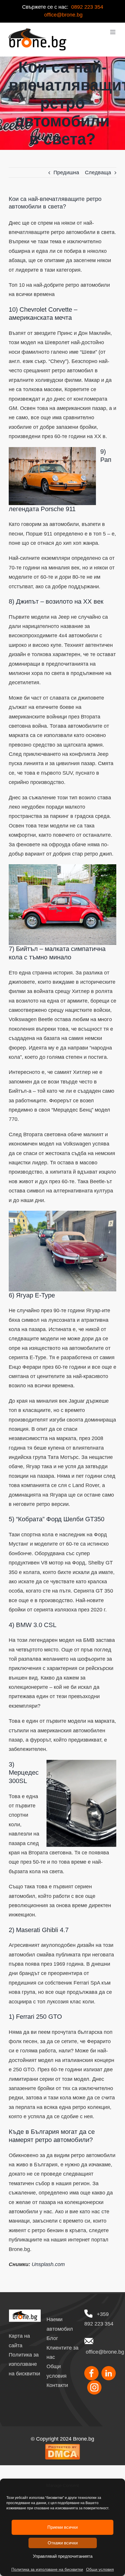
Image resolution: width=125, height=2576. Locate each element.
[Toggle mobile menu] (113, 32)
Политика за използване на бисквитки (47, 2569)
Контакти (57, 2385)
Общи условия (100, 2569)
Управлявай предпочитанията (63, 2556)
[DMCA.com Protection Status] (63, 2448)
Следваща (98, 173)
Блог (52, 2338)
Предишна (66, 173)
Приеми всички (63, 2527)
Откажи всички (63, 2543)
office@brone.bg (105, 2352)
